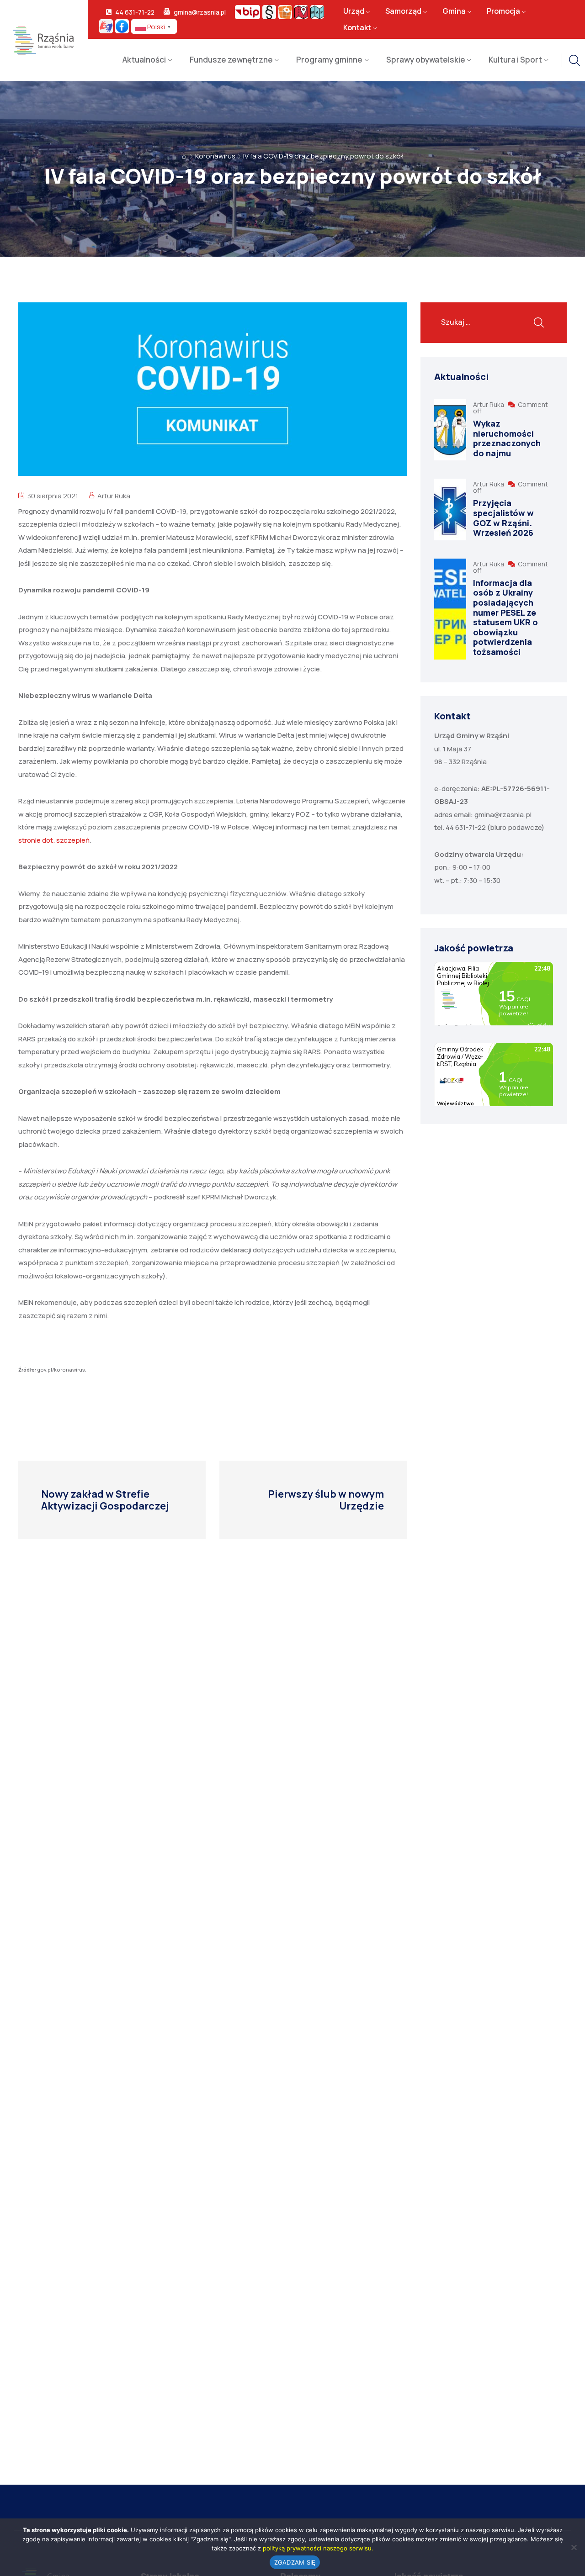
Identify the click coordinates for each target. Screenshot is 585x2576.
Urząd (354, 11)
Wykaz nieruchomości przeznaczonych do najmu (507, 438)
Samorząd (403, 11)
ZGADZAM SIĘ (295, 2562)
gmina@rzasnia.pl (200, 12)
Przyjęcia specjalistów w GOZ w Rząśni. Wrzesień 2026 (503, 518)
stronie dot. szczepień (54, 840)
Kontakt (357, 28)
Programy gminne (329, 60)
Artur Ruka (114, 496)
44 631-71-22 (135, 12)
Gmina (454, 11)
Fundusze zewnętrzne (231, 60)
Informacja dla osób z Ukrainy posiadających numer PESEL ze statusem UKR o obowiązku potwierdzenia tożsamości (505, 617)
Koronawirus (215, 156)
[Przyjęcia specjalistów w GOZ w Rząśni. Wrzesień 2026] (450, 509)
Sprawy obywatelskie (426, 60)
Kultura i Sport (515, 60)
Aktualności (144, 60)
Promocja (503, 11)
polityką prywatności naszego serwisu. (318, 2548)
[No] (574, 2547)
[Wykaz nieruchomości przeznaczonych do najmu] (450, 430)
